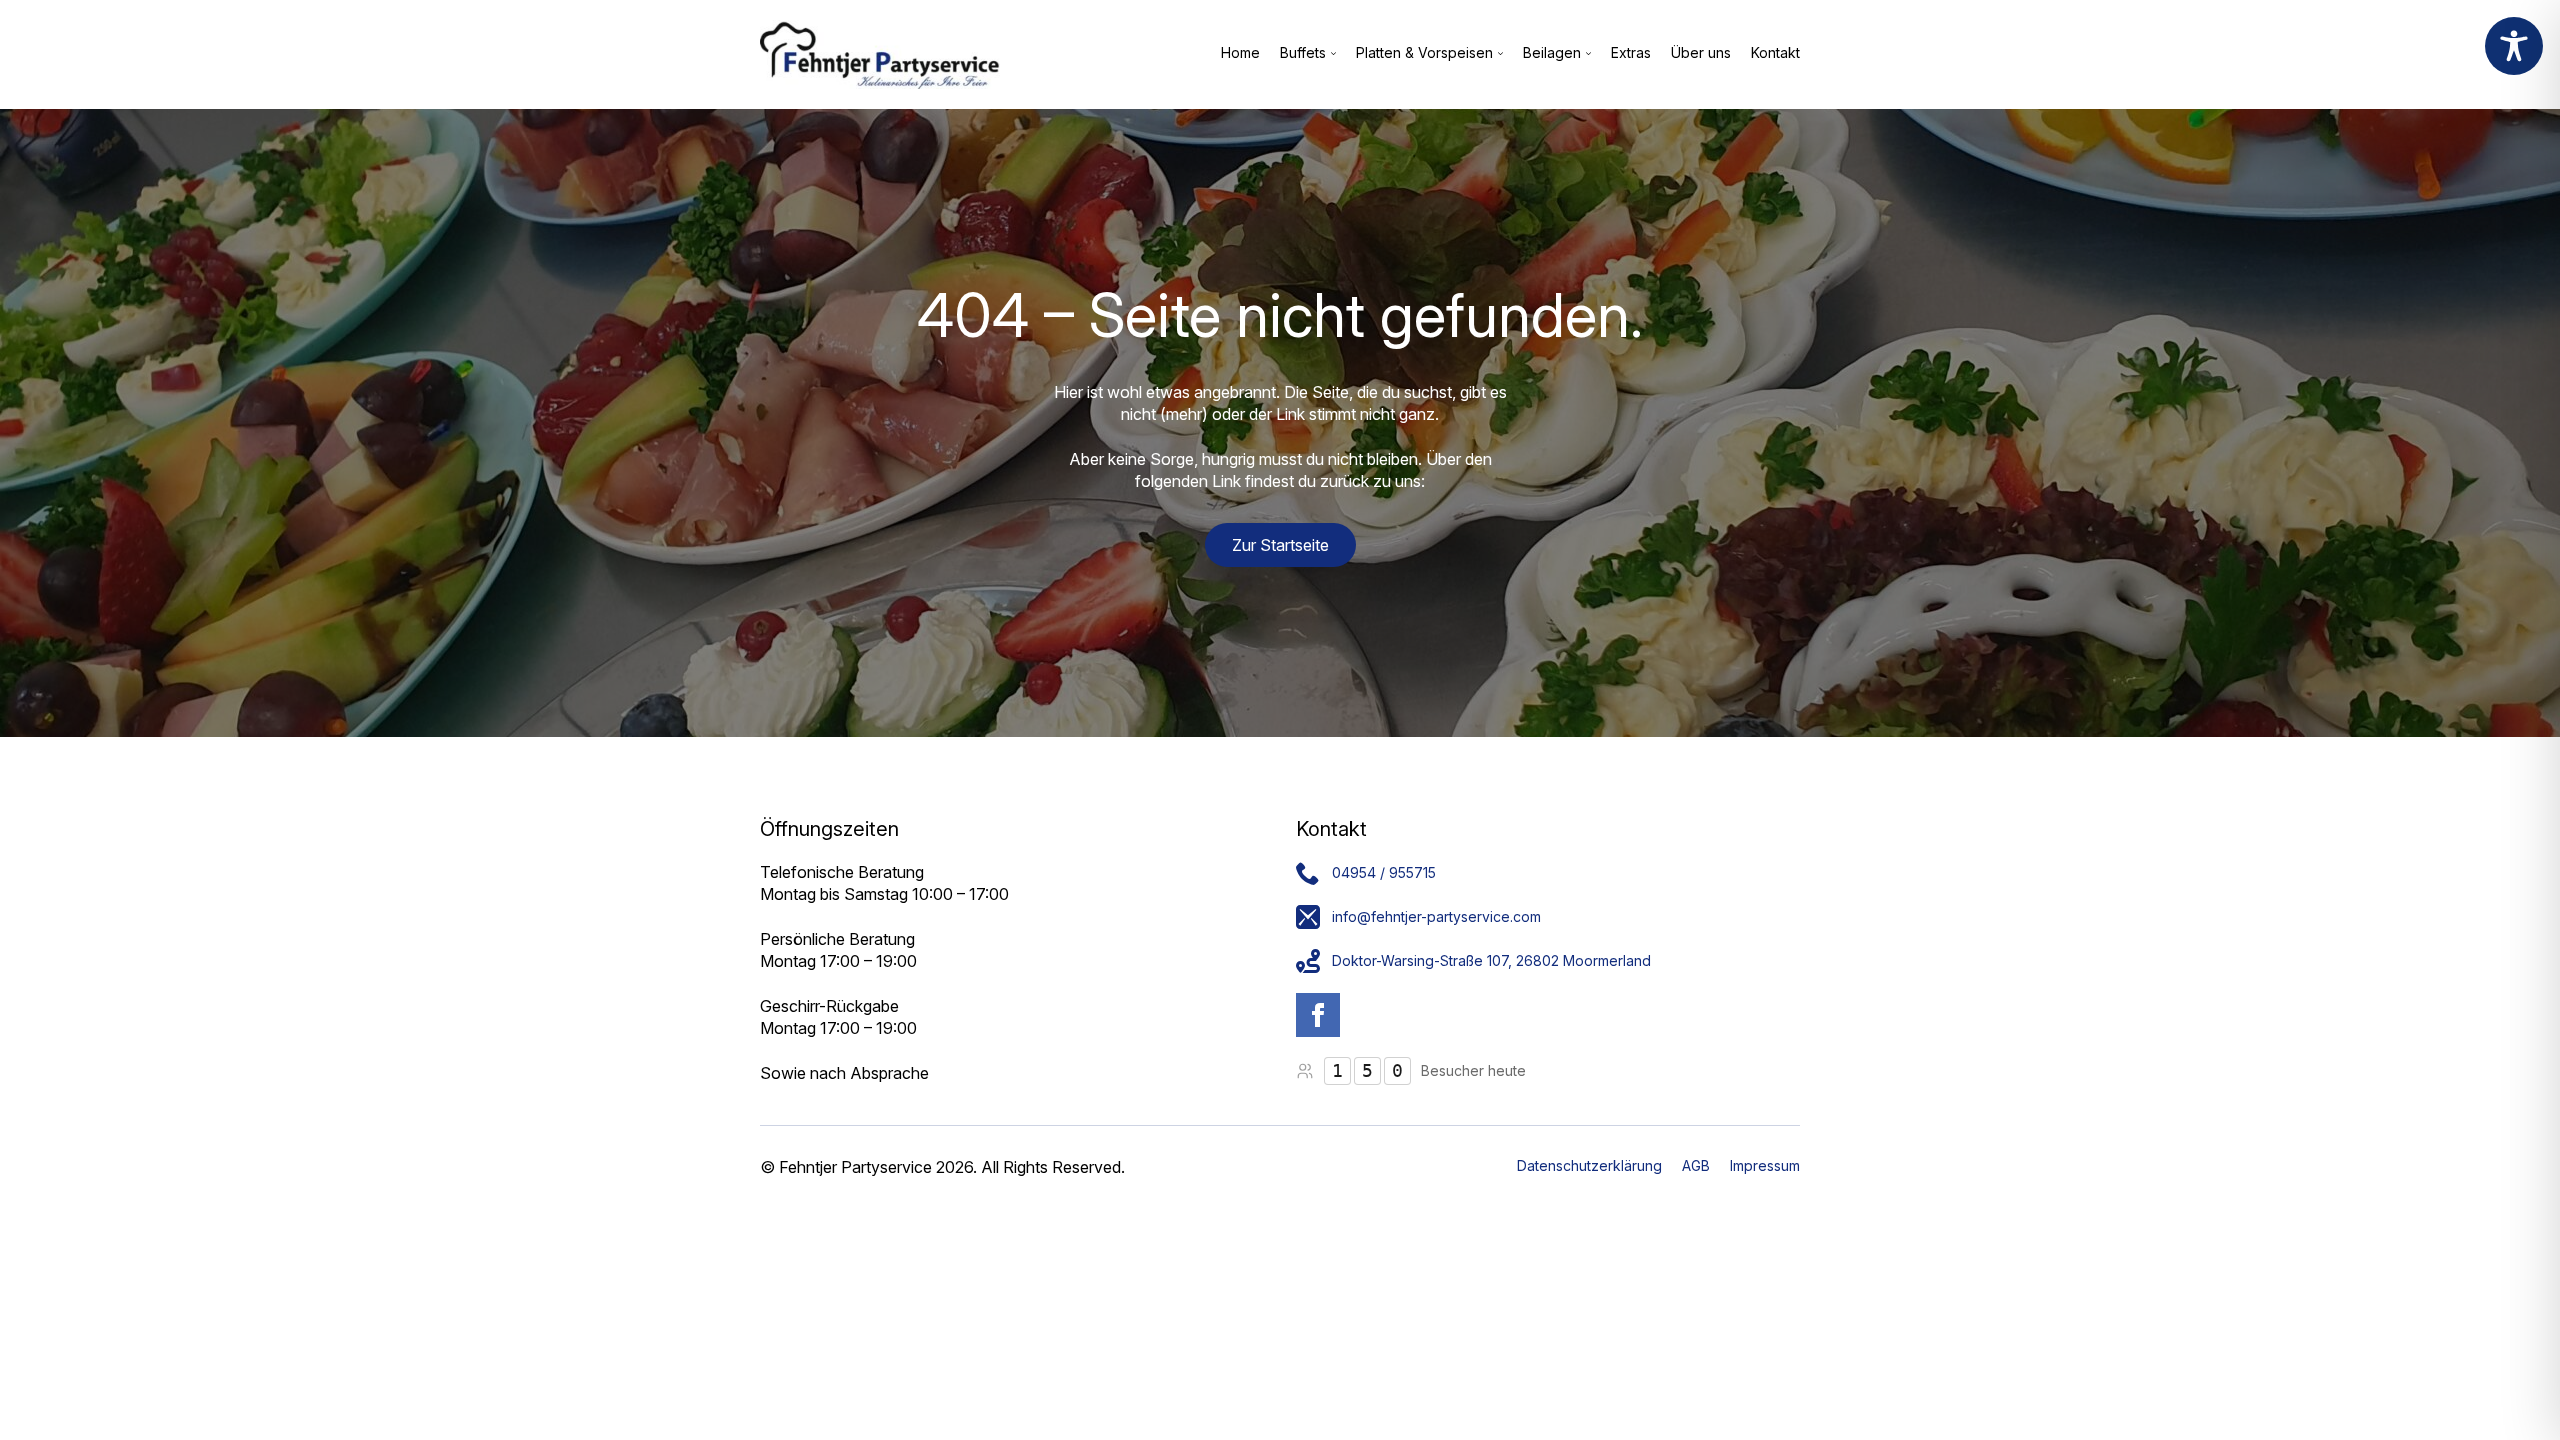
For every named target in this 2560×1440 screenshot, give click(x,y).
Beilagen (1552, 53)
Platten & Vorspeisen (1424, 53)
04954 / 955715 (1384, 872)
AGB (1696, 1165)
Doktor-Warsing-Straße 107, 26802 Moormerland (1491, 960)
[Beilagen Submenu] (1586, 54)
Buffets (1303, 53)
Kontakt (1775, 53)
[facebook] (1318, 1015)
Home (1240, 53)
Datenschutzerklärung (1589, 1165)
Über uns (1701, 53)
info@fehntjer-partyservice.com (1436, 916)
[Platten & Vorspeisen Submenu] (1498, 54)
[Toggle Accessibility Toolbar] (2514, 46)
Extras (1631, 53)
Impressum (1765, 1165)
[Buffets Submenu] (1331, 54)
